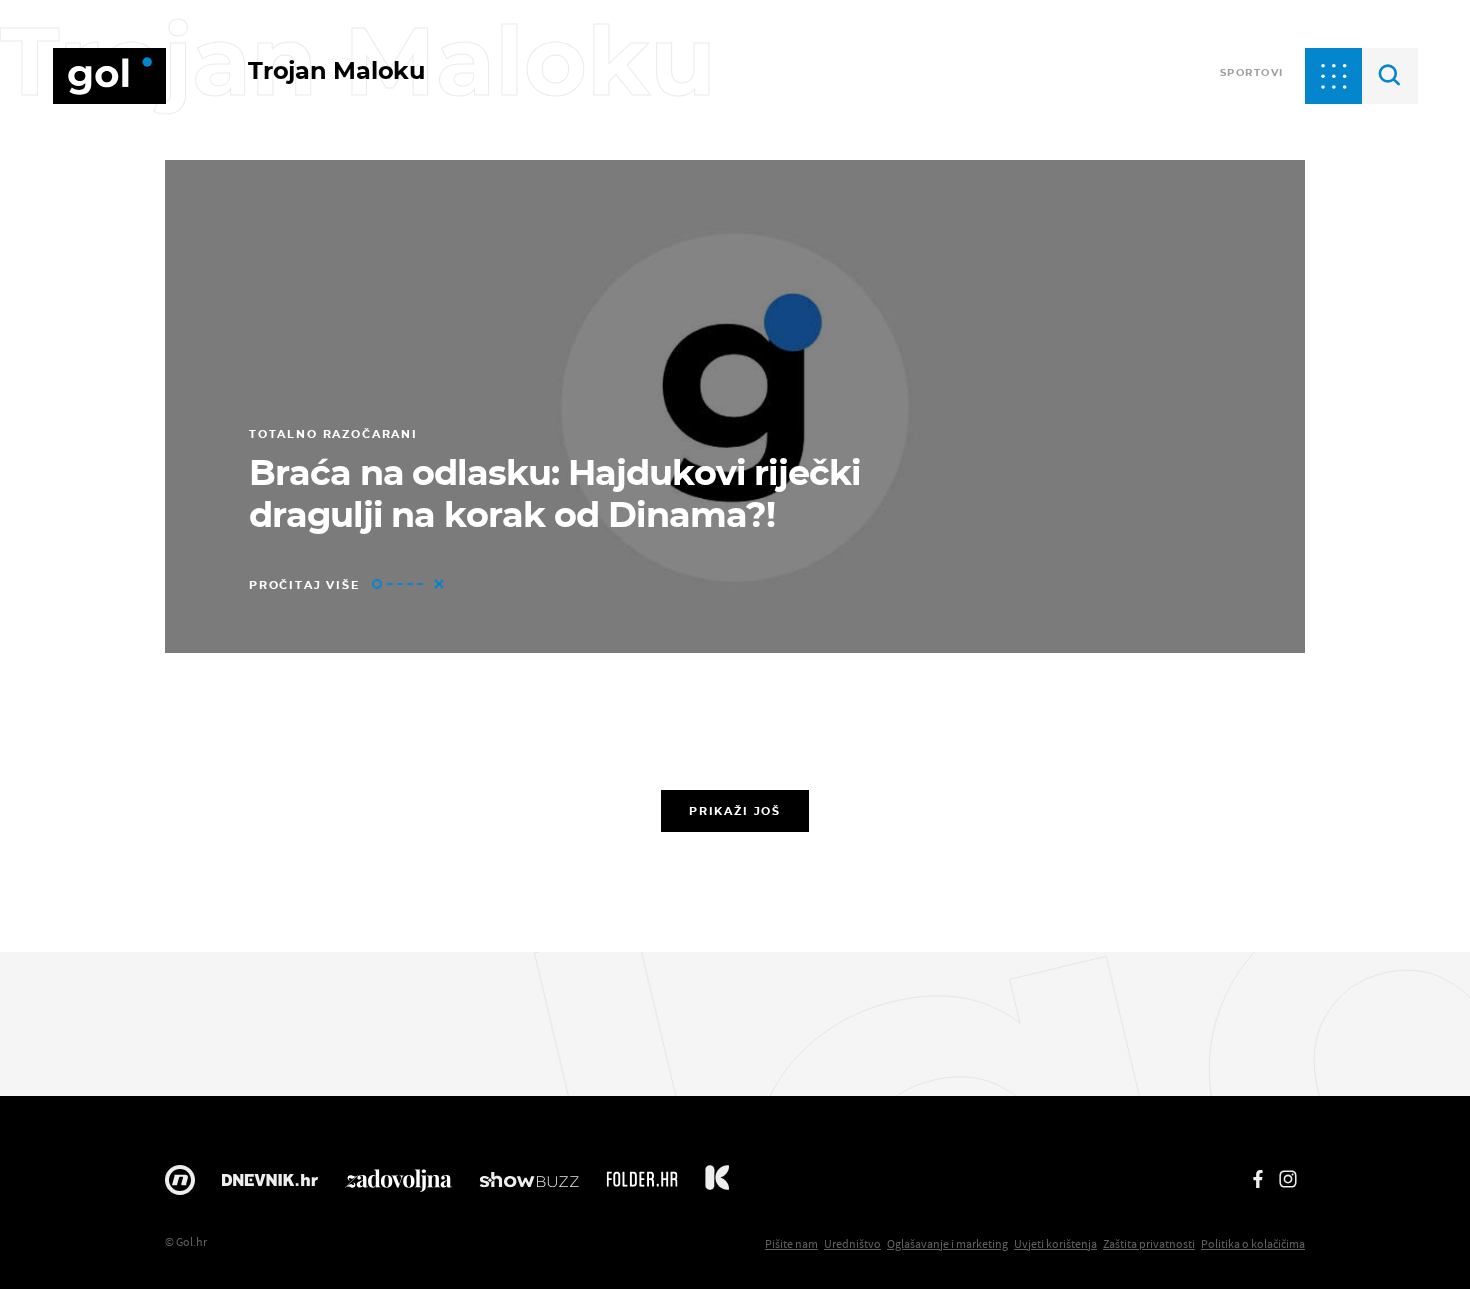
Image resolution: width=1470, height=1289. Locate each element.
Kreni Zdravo (717, 1185)
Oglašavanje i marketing (947, 1243)
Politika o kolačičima (1253, 1243)
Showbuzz (529, 1185)
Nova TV (180, 1185)
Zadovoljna (398, 1185)
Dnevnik (270, 1185)
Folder (642, 1185)
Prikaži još (735, 811)
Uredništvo (852, 1243)
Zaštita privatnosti (1149, 1243)
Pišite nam (791, 1243)
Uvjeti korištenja (1055, 1243)
